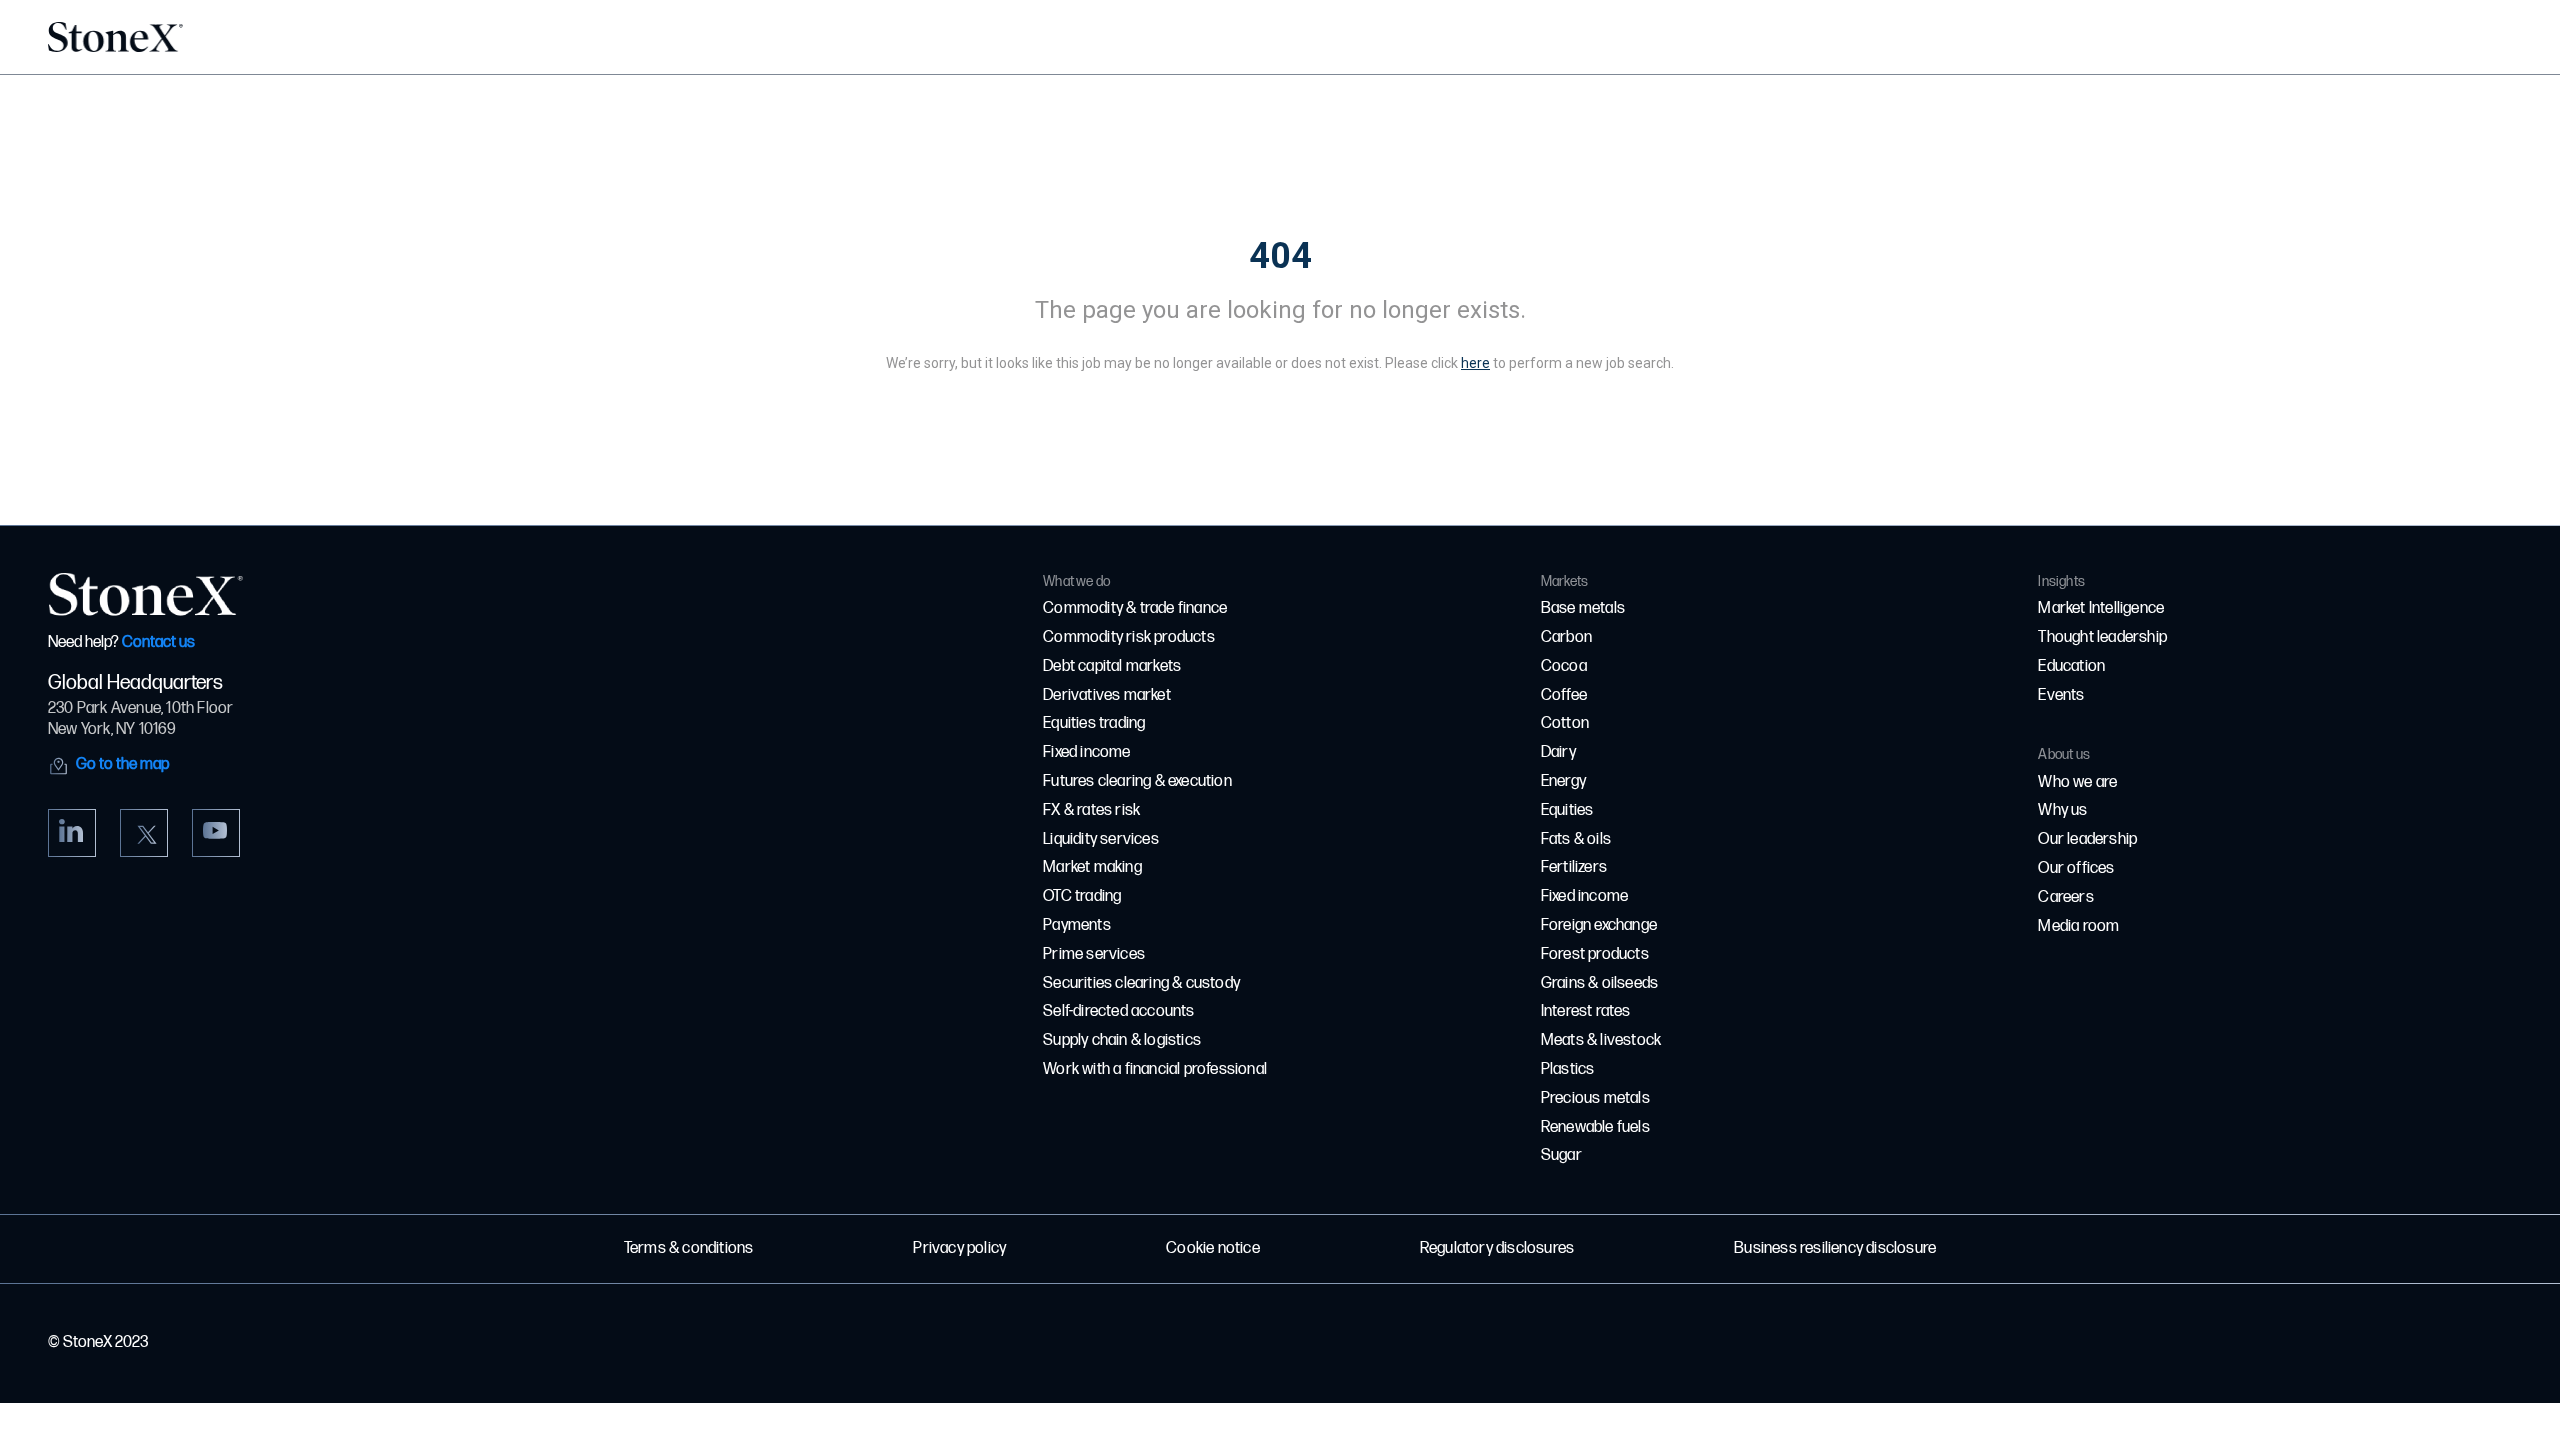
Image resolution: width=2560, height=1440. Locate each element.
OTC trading (1082, 896)
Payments (1077, 925)
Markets (1564, 581)
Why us (2062, 810)
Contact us (158, 642)
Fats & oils (1576, 839)
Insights (2061, 581)
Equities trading (1094, 723)
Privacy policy (959, 1248)
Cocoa (1564, 666)
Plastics (1568, 1069)
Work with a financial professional (1155, 1069)
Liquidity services (1101, 839)
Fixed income (1086, 752)
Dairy (1558, 752)
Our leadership (2087, 839)
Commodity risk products (1129, 637)
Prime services (1094, 954)
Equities (1567, 810)
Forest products (1595, 954)
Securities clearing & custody (1141, 983)
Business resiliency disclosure (1835, 1248)
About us (2064, 754)
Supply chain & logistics (1122, 1040)
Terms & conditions (689, 1248)
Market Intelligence (2101, 608)
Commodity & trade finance (1135, 608)
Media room (2078, 926)
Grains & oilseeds (1599, 983)
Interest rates (1586, 1011)
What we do (1076, 581)
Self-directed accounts (1118, 1011)
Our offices (2076, 868)
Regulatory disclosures (1497, 1248)
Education (2071, 666)
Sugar (1561, 1155)
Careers (2065, 897)
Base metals (1583, 608)
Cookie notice (1213, 1248)
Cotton (1565, 723)
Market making (1092, 867)
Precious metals (1595, 1098)
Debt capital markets (1112, 666)
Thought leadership (2102, 637)
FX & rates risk (1091, 810)
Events (2061, 695)
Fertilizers (1574, 867)
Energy (1563, 781)
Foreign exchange (1599, 925)
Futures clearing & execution (1137, 781)
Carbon (1566, 637)
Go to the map (122, 764)
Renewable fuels (1595, 1127)
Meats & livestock (1601, 1040)
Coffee (1564, 695)
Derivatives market (1107, 695)
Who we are (2077, 782)
